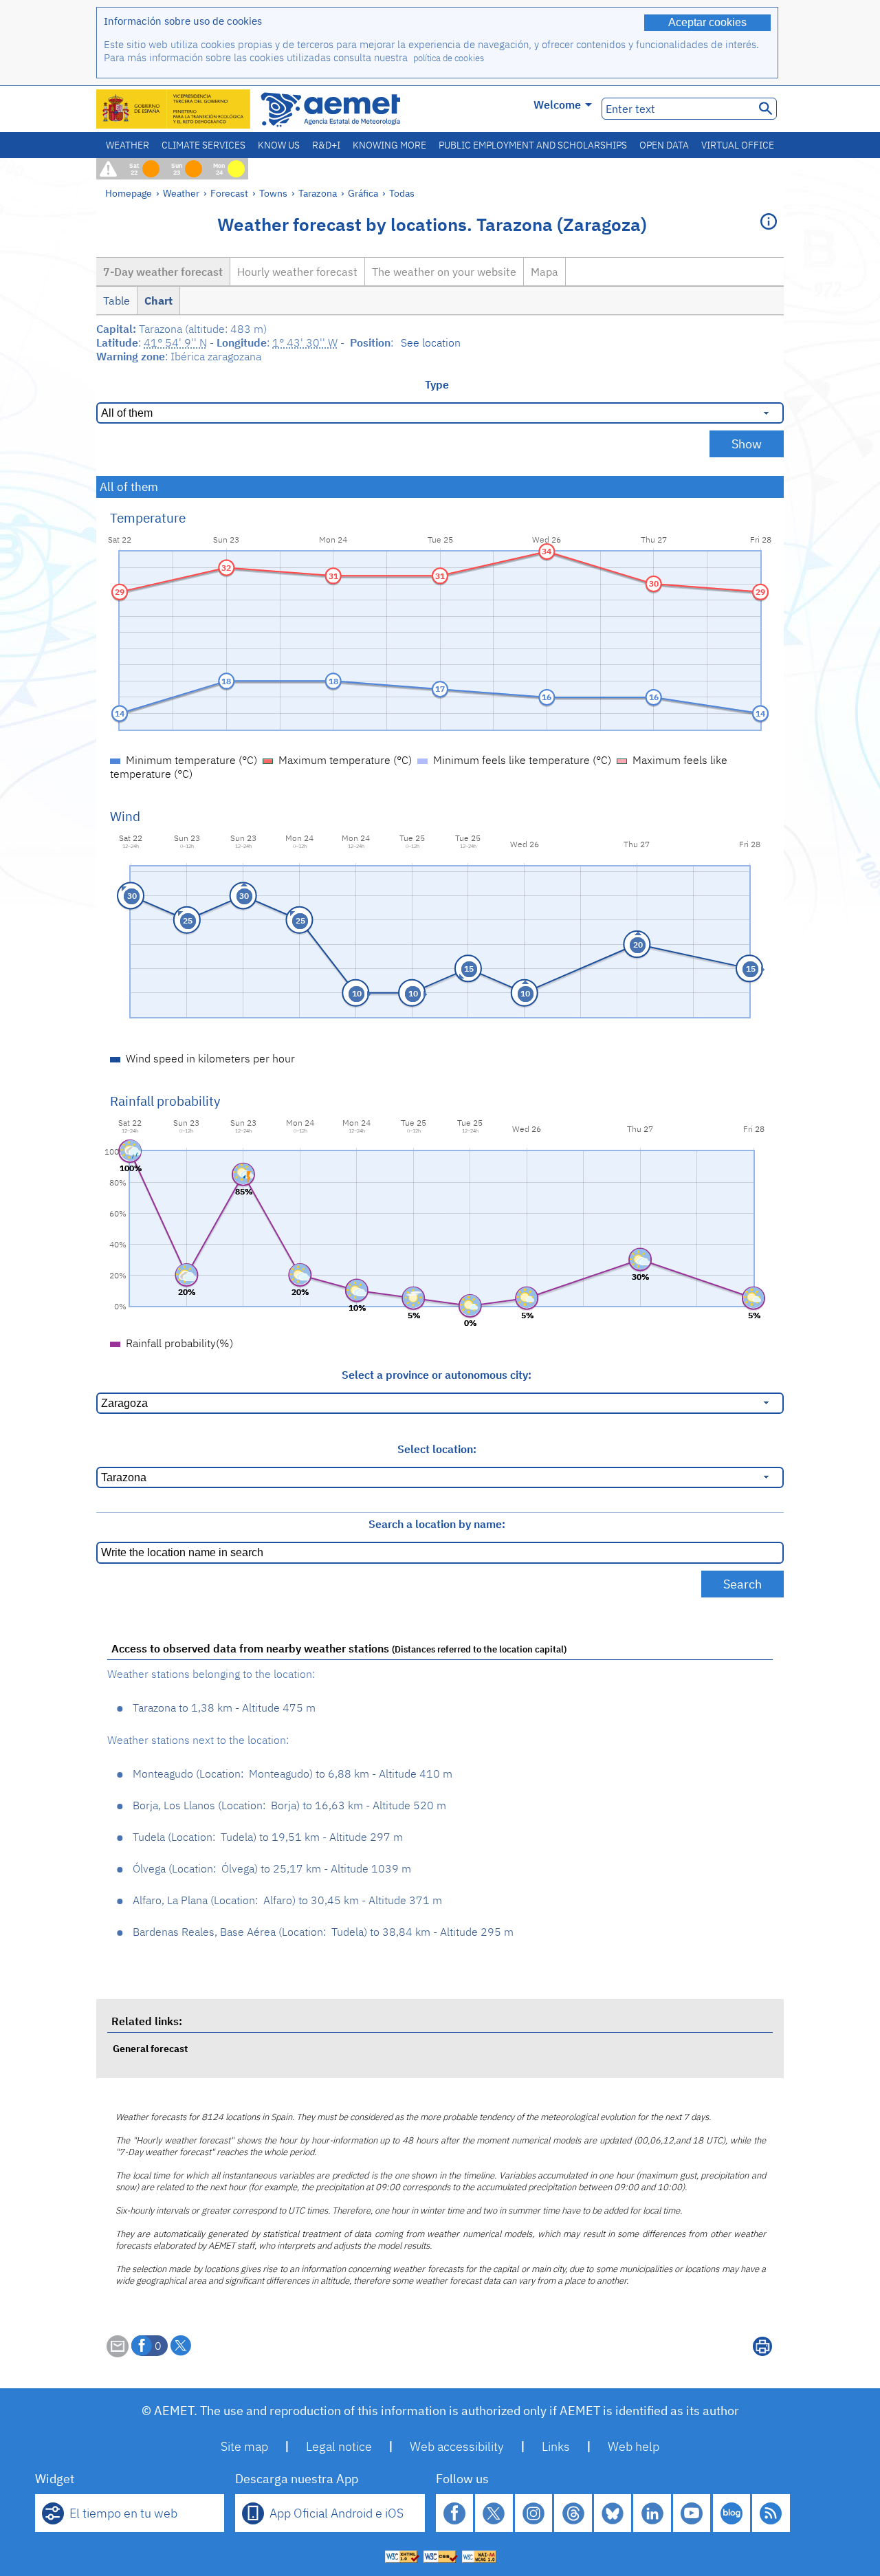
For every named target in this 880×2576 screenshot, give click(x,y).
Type (437, 384)
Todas (402, 193)
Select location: (437, 1449)
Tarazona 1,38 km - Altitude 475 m (224, 1707)
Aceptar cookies (707, 22)
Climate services (203, 145)
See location (431, 342)
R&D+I (326, 145)
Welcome (557, 105)
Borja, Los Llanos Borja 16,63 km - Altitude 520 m (289, 1805)
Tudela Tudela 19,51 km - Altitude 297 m (268, 1837)
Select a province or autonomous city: (437, 1375)
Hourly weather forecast (297, 272)
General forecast (150, 2048)
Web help (634, 2446)
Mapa (544, 272)
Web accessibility (457, 2446)
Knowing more (389, 145)
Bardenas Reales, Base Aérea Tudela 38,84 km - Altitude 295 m (323, 1932)
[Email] (118, 2353)
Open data (664, 145)
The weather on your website (444, 272)
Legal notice (339, 2446)
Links (556, 2446)
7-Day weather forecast (163, 272)
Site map (244, 2446)
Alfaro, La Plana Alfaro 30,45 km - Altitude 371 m (287, 1900)
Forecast (229, 193)
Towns (273, 193)
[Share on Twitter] (181, 2346)
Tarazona (318, 193)
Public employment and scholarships (533, 145)
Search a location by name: (437, 1524)
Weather (128, 145)
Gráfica (364, 193)
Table (117, 301)
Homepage (129, 193)
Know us (279, 145)
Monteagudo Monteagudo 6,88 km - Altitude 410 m (293, 1773)
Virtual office (738, 145)
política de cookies (449, 58)
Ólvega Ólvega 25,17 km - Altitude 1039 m (272, 1868)
